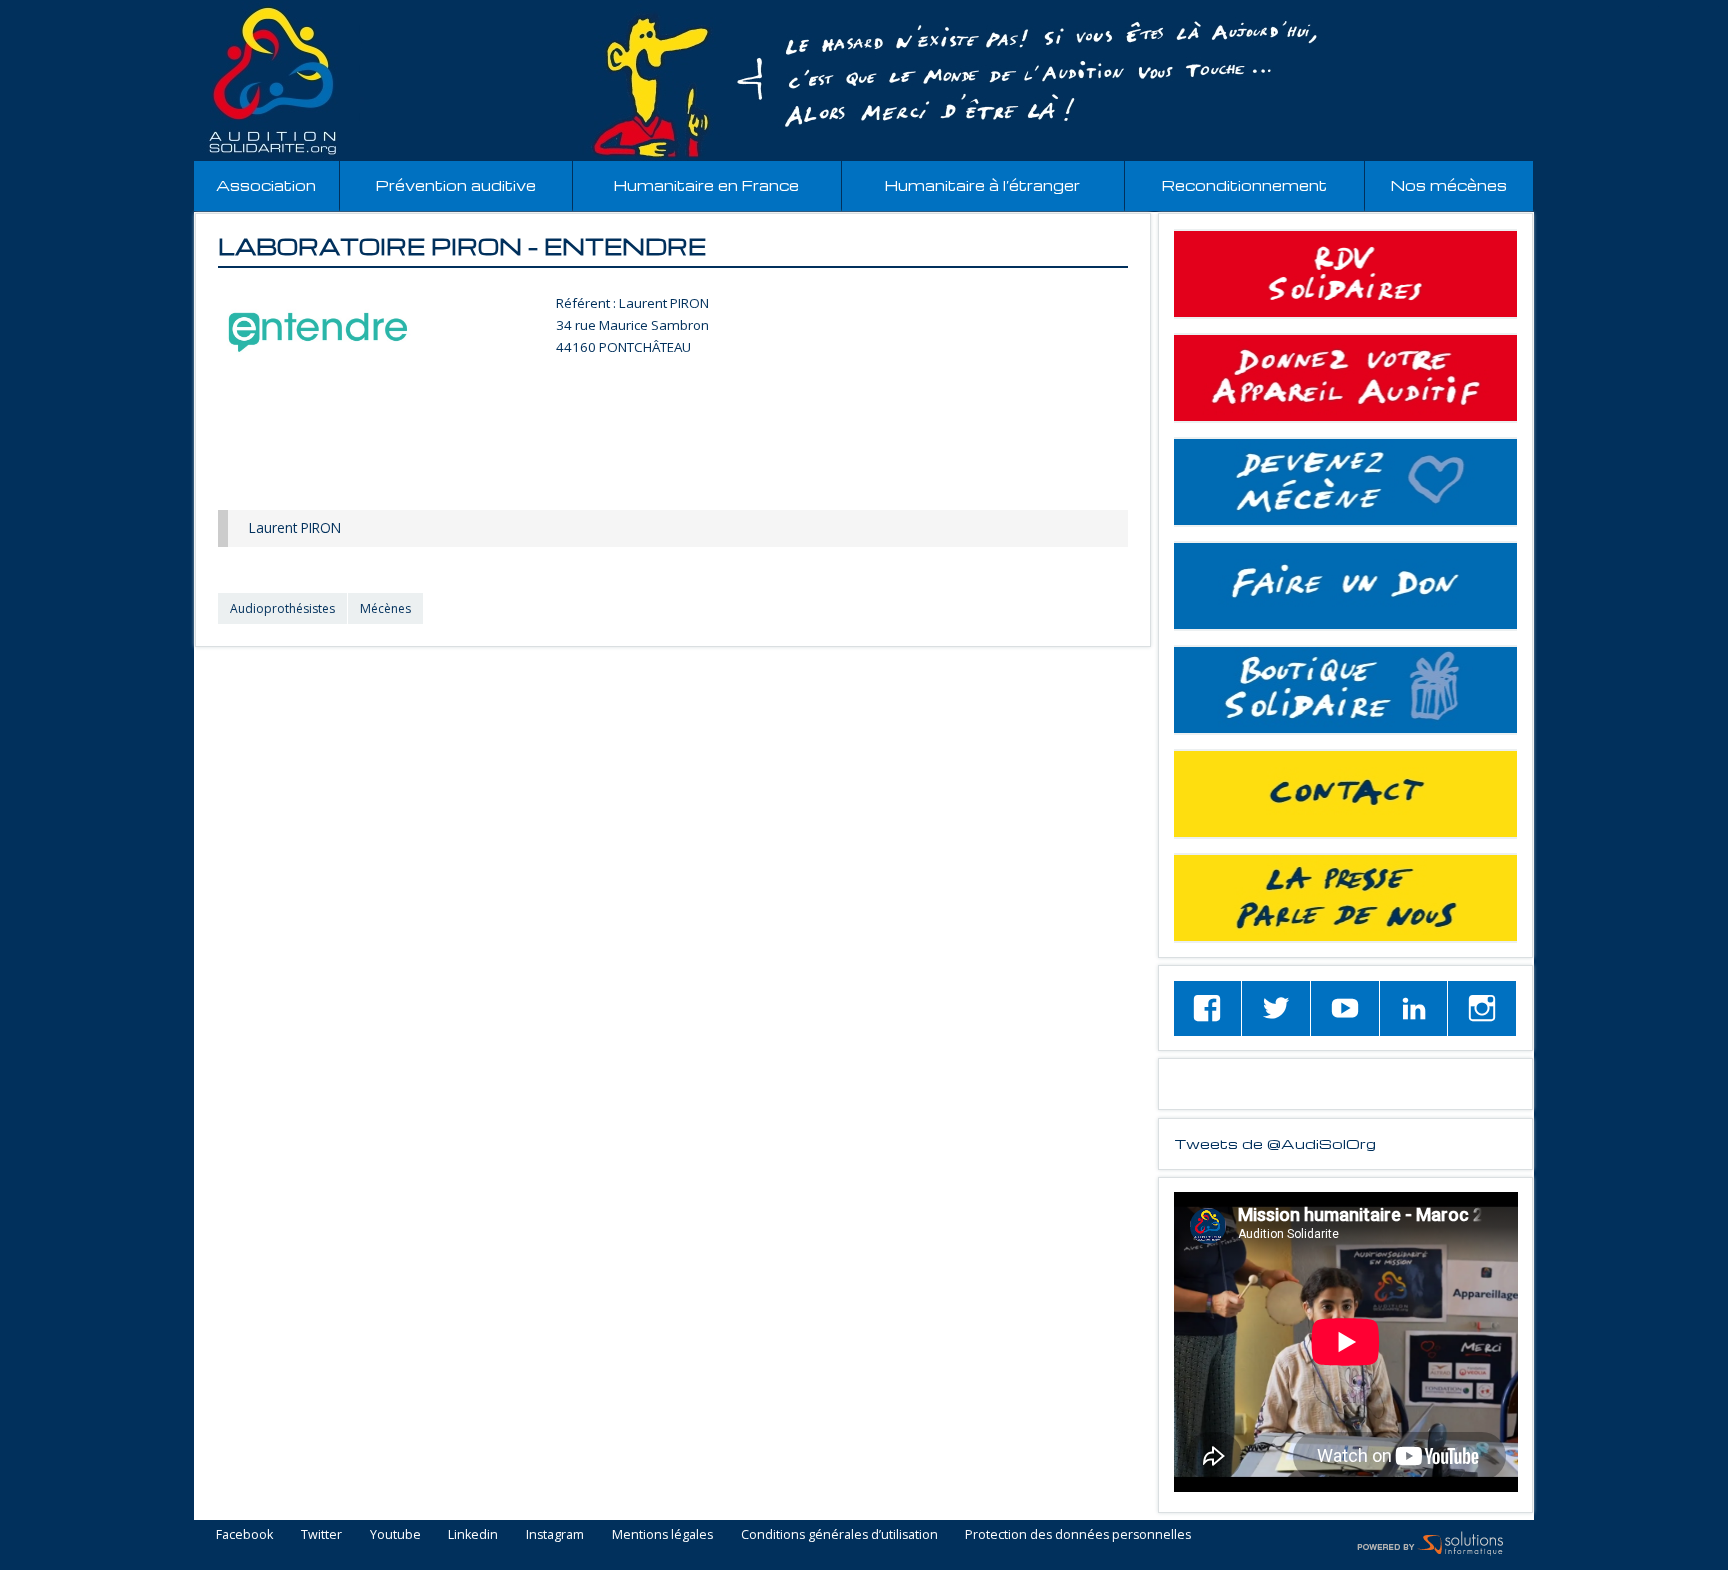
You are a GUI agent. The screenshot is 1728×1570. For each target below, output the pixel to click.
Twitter (321, 1535)
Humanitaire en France (706, 185)
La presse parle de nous (1346, 898)
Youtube (395, 1535)
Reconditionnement (1244, 185)
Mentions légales (662, 1535)
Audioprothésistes (282, 608)
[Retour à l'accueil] (864, 81)
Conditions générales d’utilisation (839, 1535)
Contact (1346, 794)
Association (266, 185)
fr (1666, 11)
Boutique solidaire (1346, 690)
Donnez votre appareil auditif (1346, 378)
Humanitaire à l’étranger (982, 185)
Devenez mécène (1346, 482)
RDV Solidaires (1346, 274)
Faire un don (1346, 586)
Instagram (555, 1535)
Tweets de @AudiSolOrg (1275, 1143)
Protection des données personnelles (1078, 1535)
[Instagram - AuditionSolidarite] (1482, 1008)
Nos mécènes (1449, 185)
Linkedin (473, 1535)
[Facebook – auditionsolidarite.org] (1208, 1008)
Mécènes (385, 608)
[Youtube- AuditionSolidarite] (1345, 1008)
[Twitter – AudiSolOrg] (1276, 1008)
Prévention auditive (456, 185)
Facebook (244, 1535)
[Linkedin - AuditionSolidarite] (1414, 1008)
